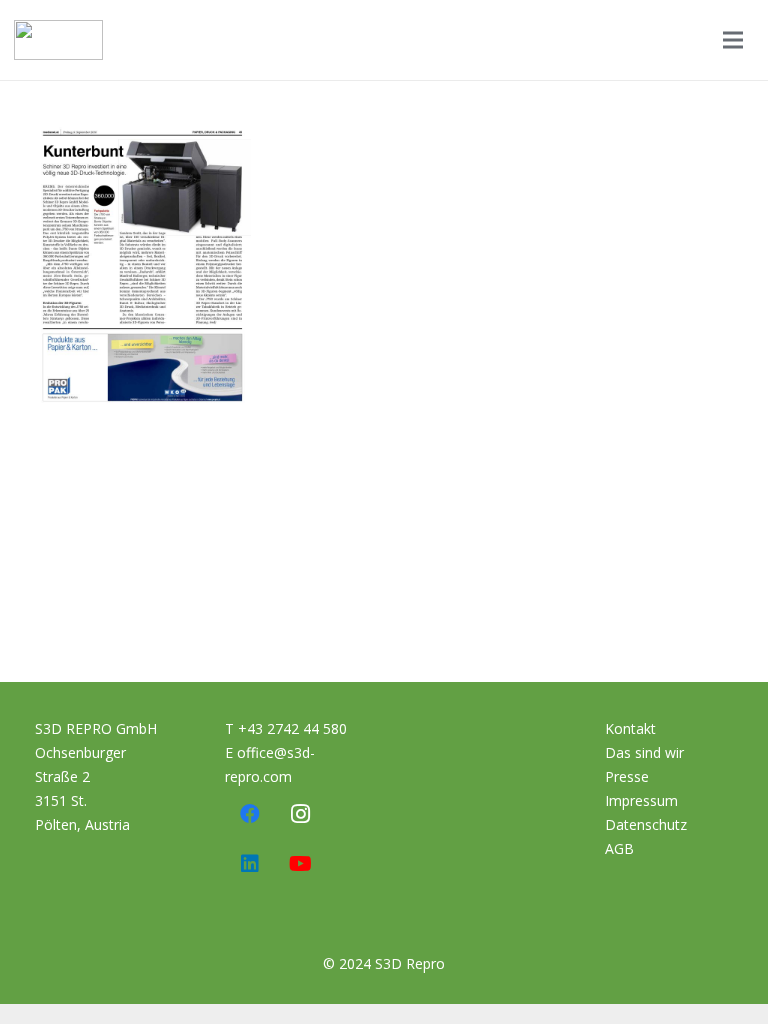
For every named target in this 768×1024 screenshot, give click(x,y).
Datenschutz (646, 824)
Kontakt (630, 728)
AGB (619, 848)
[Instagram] (300, 814)
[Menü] (733, 40)
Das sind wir (644, 752)
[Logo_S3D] (58, 40)
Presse (627, 776)
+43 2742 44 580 (292, 728)
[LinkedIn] (250, 864)
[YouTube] (300, 864)
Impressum (641, 800)
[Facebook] (250, 814)
